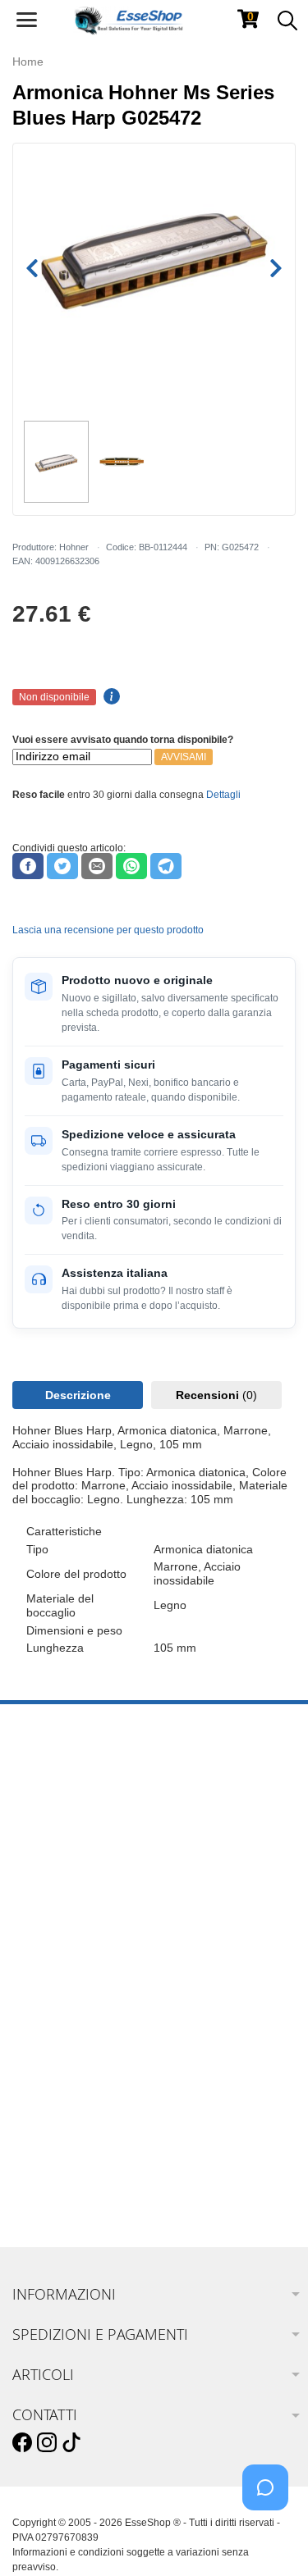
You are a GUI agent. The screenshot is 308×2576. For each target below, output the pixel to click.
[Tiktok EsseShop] (71, 2443)
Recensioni (216, 1395)
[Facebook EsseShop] (22, 2443)
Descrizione (78, 1395)
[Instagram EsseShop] (47, 2443)
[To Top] (270, 2538)
